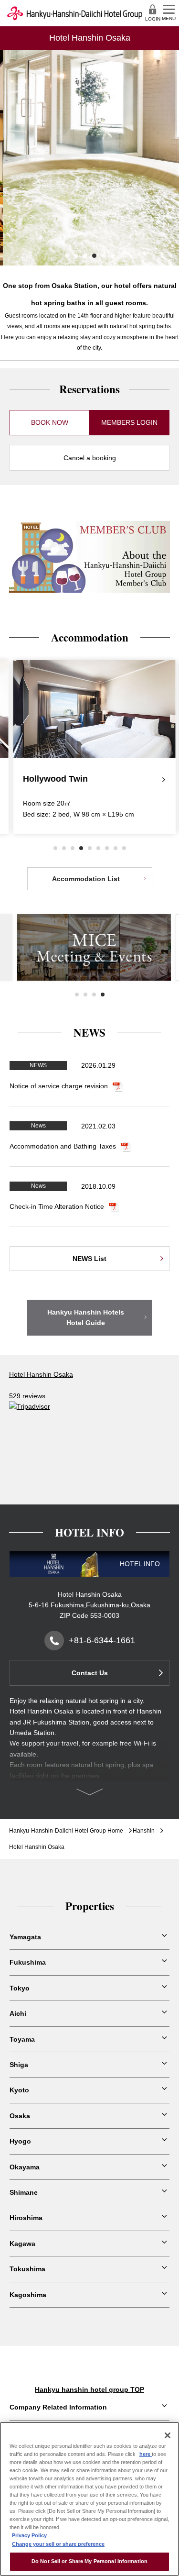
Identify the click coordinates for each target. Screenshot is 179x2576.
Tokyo (20, 1988)
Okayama (25, 2167)
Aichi (18, 2013)
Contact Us (90, 1673)
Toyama (22, 2039)
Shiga (19, 2065)
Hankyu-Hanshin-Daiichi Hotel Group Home (66, 1831)
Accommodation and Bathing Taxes (63, 1146)
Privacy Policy (29, 2535)
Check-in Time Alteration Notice (57, 1206)
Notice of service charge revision (59, 1086)
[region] (89, 2499)
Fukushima (28, 1962)
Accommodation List (86, 879)
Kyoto (19, 2090)
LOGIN (153, 19)
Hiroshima (26, 2218)
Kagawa (22, 2244)
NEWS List (89, 1259)
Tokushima (27, 2269)
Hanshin (144, 1831)
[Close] (168, 2435)
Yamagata (25, 1937)
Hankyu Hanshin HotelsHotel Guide (86, 1317)
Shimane (24, 2192)
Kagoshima (28, 2295)
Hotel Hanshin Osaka (41, 1374)
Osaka (20, 2116)
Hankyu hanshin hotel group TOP (89, 2389)
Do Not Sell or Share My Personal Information (89, 2561)
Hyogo (20, 2141)
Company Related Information (58, 2407)
